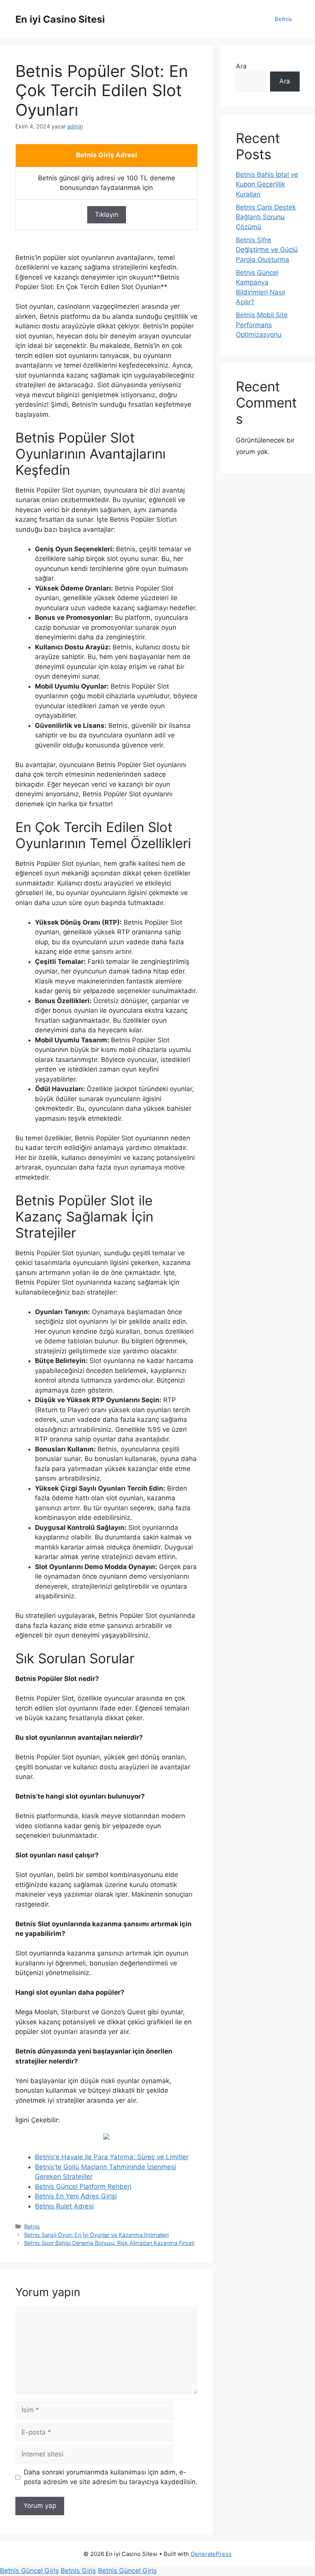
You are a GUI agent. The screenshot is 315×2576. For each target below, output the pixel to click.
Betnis (283, 19)
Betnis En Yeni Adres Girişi (76, 2196)
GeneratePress (211, 2554)
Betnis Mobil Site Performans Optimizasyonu (262, 325)
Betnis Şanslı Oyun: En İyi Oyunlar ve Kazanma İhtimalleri (96, 2235)
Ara (241, 66)
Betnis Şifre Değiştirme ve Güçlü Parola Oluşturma (267, 250)
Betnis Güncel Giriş (29, 2571)
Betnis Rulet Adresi (64, 2206)
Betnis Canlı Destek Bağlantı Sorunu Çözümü (266, 217)
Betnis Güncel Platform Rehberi (83, 2187)
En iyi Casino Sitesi (60, 19)
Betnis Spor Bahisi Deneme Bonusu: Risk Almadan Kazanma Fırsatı (109, 2243)
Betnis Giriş (78, 2571)
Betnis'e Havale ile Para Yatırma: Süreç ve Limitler (112, 2157)
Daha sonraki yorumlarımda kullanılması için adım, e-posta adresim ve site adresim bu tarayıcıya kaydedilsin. (111, 2477)
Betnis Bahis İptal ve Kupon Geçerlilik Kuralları (267, 184)
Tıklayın (107, 215)
